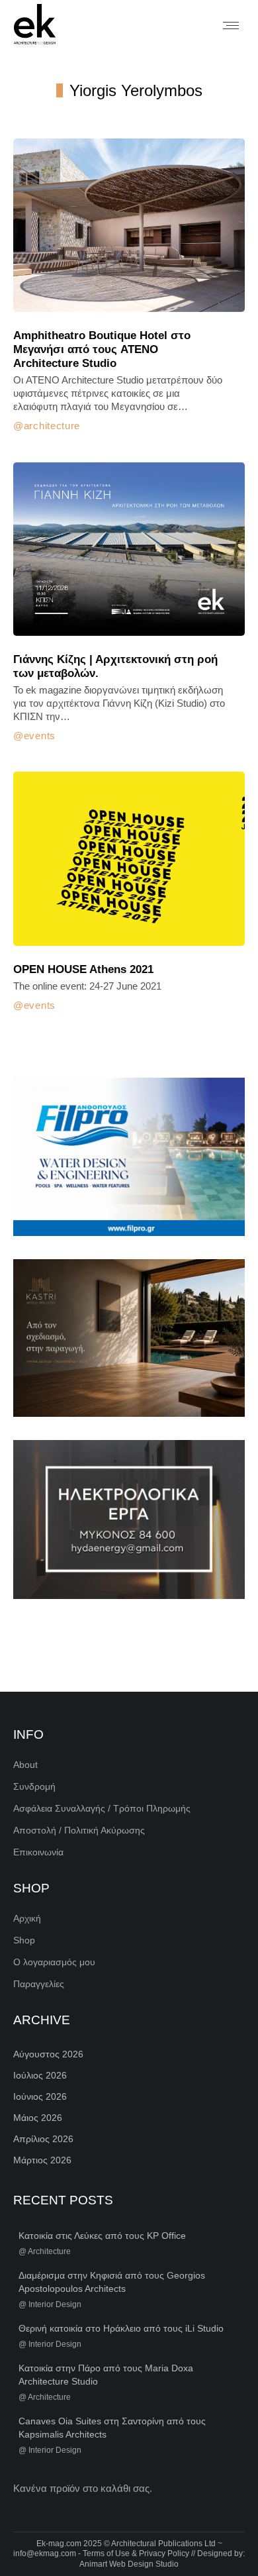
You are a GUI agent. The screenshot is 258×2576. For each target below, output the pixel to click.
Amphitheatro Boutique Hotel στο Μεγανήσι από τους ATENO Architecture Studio (102, 349)
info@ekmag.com (45, 2553)
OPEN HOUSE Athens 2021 (83, 969)
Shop (24, 1940)
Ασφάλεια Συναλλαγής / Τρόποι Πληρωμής (102, 1808)
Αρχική (27, 1918)
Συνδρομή (34, 1786)
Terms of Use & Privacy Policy (136, 2553)
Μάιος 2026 (38, 2118)
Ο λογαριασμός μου (54, 1962)
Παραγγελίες (39, 1984)
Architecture (52, 426)
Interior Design (55, 2304)
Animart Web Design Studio (129, 2564)
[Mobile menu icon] (231, 26)
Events (40, 736)
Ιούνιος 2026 (40, 2096)
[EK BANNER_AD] (129, 1157)
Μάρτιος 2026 (42, 2160)
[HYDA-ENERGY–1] (129, 1519)
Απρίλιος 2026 (43, 2139)
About (25, 1765)
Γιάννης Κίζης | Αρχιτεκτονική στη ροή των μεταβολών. (115, 666)
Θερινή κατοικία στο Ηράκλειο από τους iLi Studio (121, 2328)
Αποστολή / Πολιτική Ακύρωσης (79, 1830)
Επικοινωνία (38, 1852)
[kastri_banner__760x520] (129, 1338)
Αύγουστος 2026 (48, 2054)
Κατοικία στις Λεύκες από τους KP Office (102, 2236)
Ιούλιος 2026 (40, 2075)
